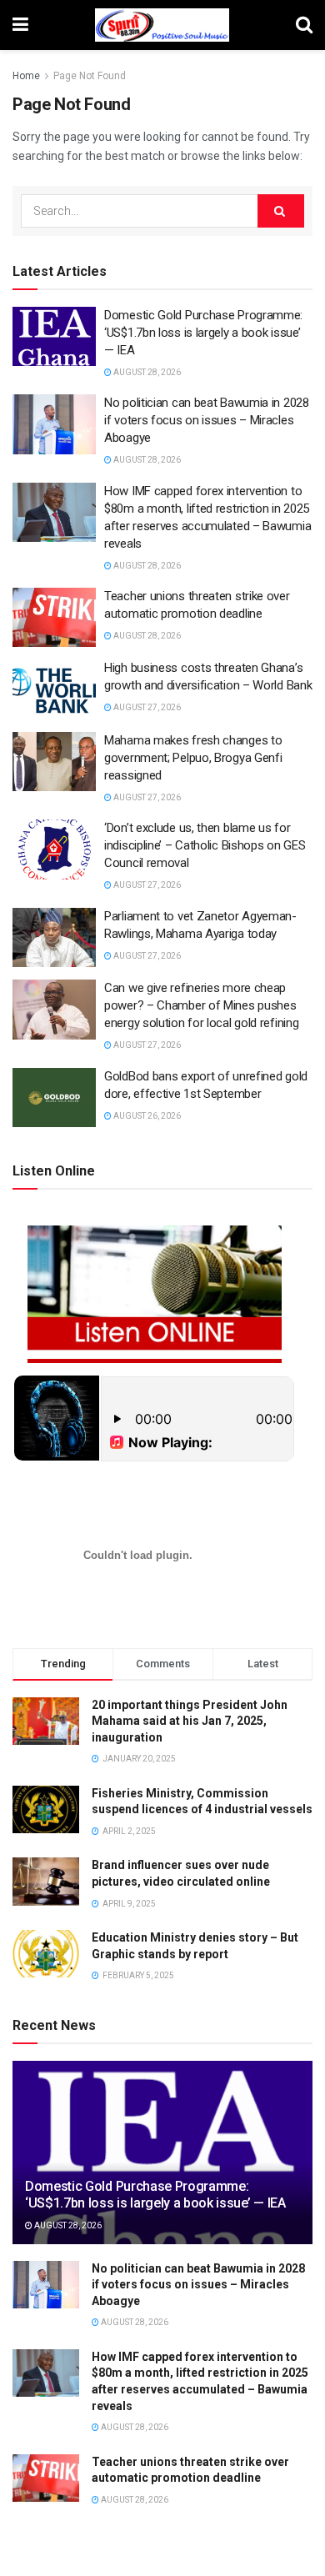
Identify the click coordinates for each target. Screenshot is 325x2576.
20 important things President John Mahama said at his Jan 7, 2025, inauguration (190, 1721)
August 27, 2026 (146, 707)
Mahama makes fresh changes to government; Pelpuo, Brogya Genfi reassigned (193, 758)
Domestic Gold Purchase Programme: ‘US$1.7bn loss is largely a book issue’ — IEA (203, 333)
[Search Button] (281, 211)
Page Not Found (90, 76)
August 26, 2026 (146, 1116)
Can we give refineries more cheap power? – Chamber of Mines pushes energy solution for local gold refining (201, 1005)
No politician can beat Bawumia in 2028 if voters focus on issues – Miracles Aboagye (207, 420)
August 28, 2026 (146, 372)
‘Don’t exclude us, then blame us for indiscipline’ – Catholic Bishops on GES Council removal (205, 845)
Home (26, 76)
